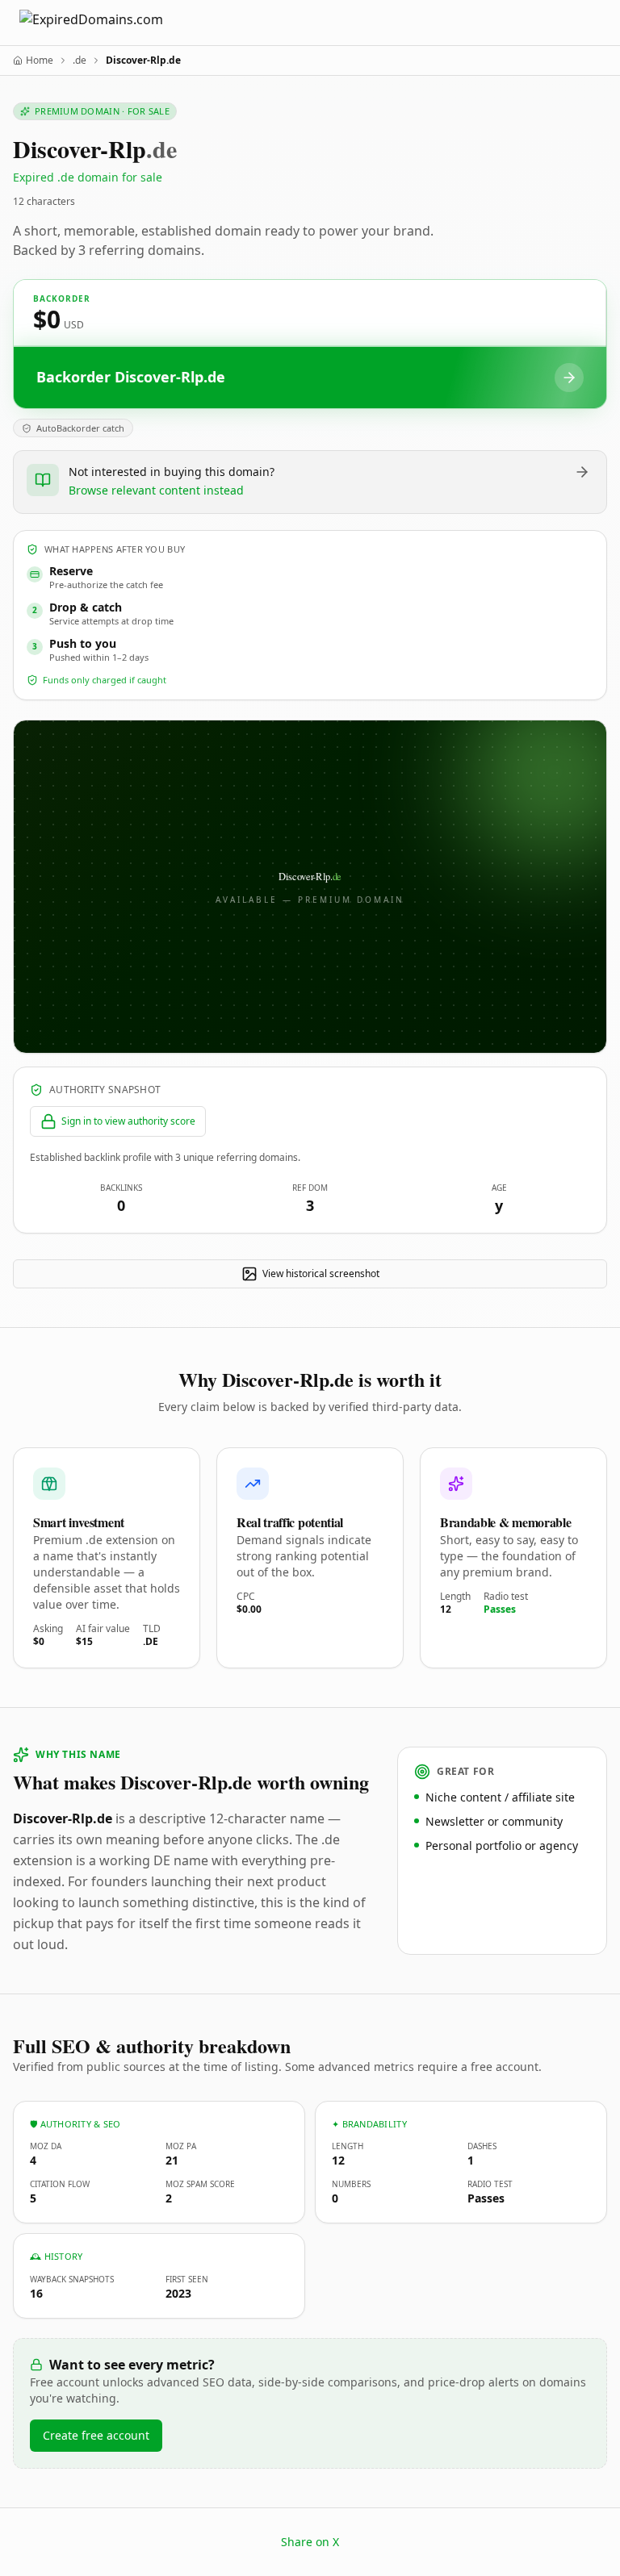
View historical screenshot (321, 1273)
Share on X (310, 2542)
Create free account (96, 2435)
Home (40, 61)
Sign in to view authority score (128, 1121)
